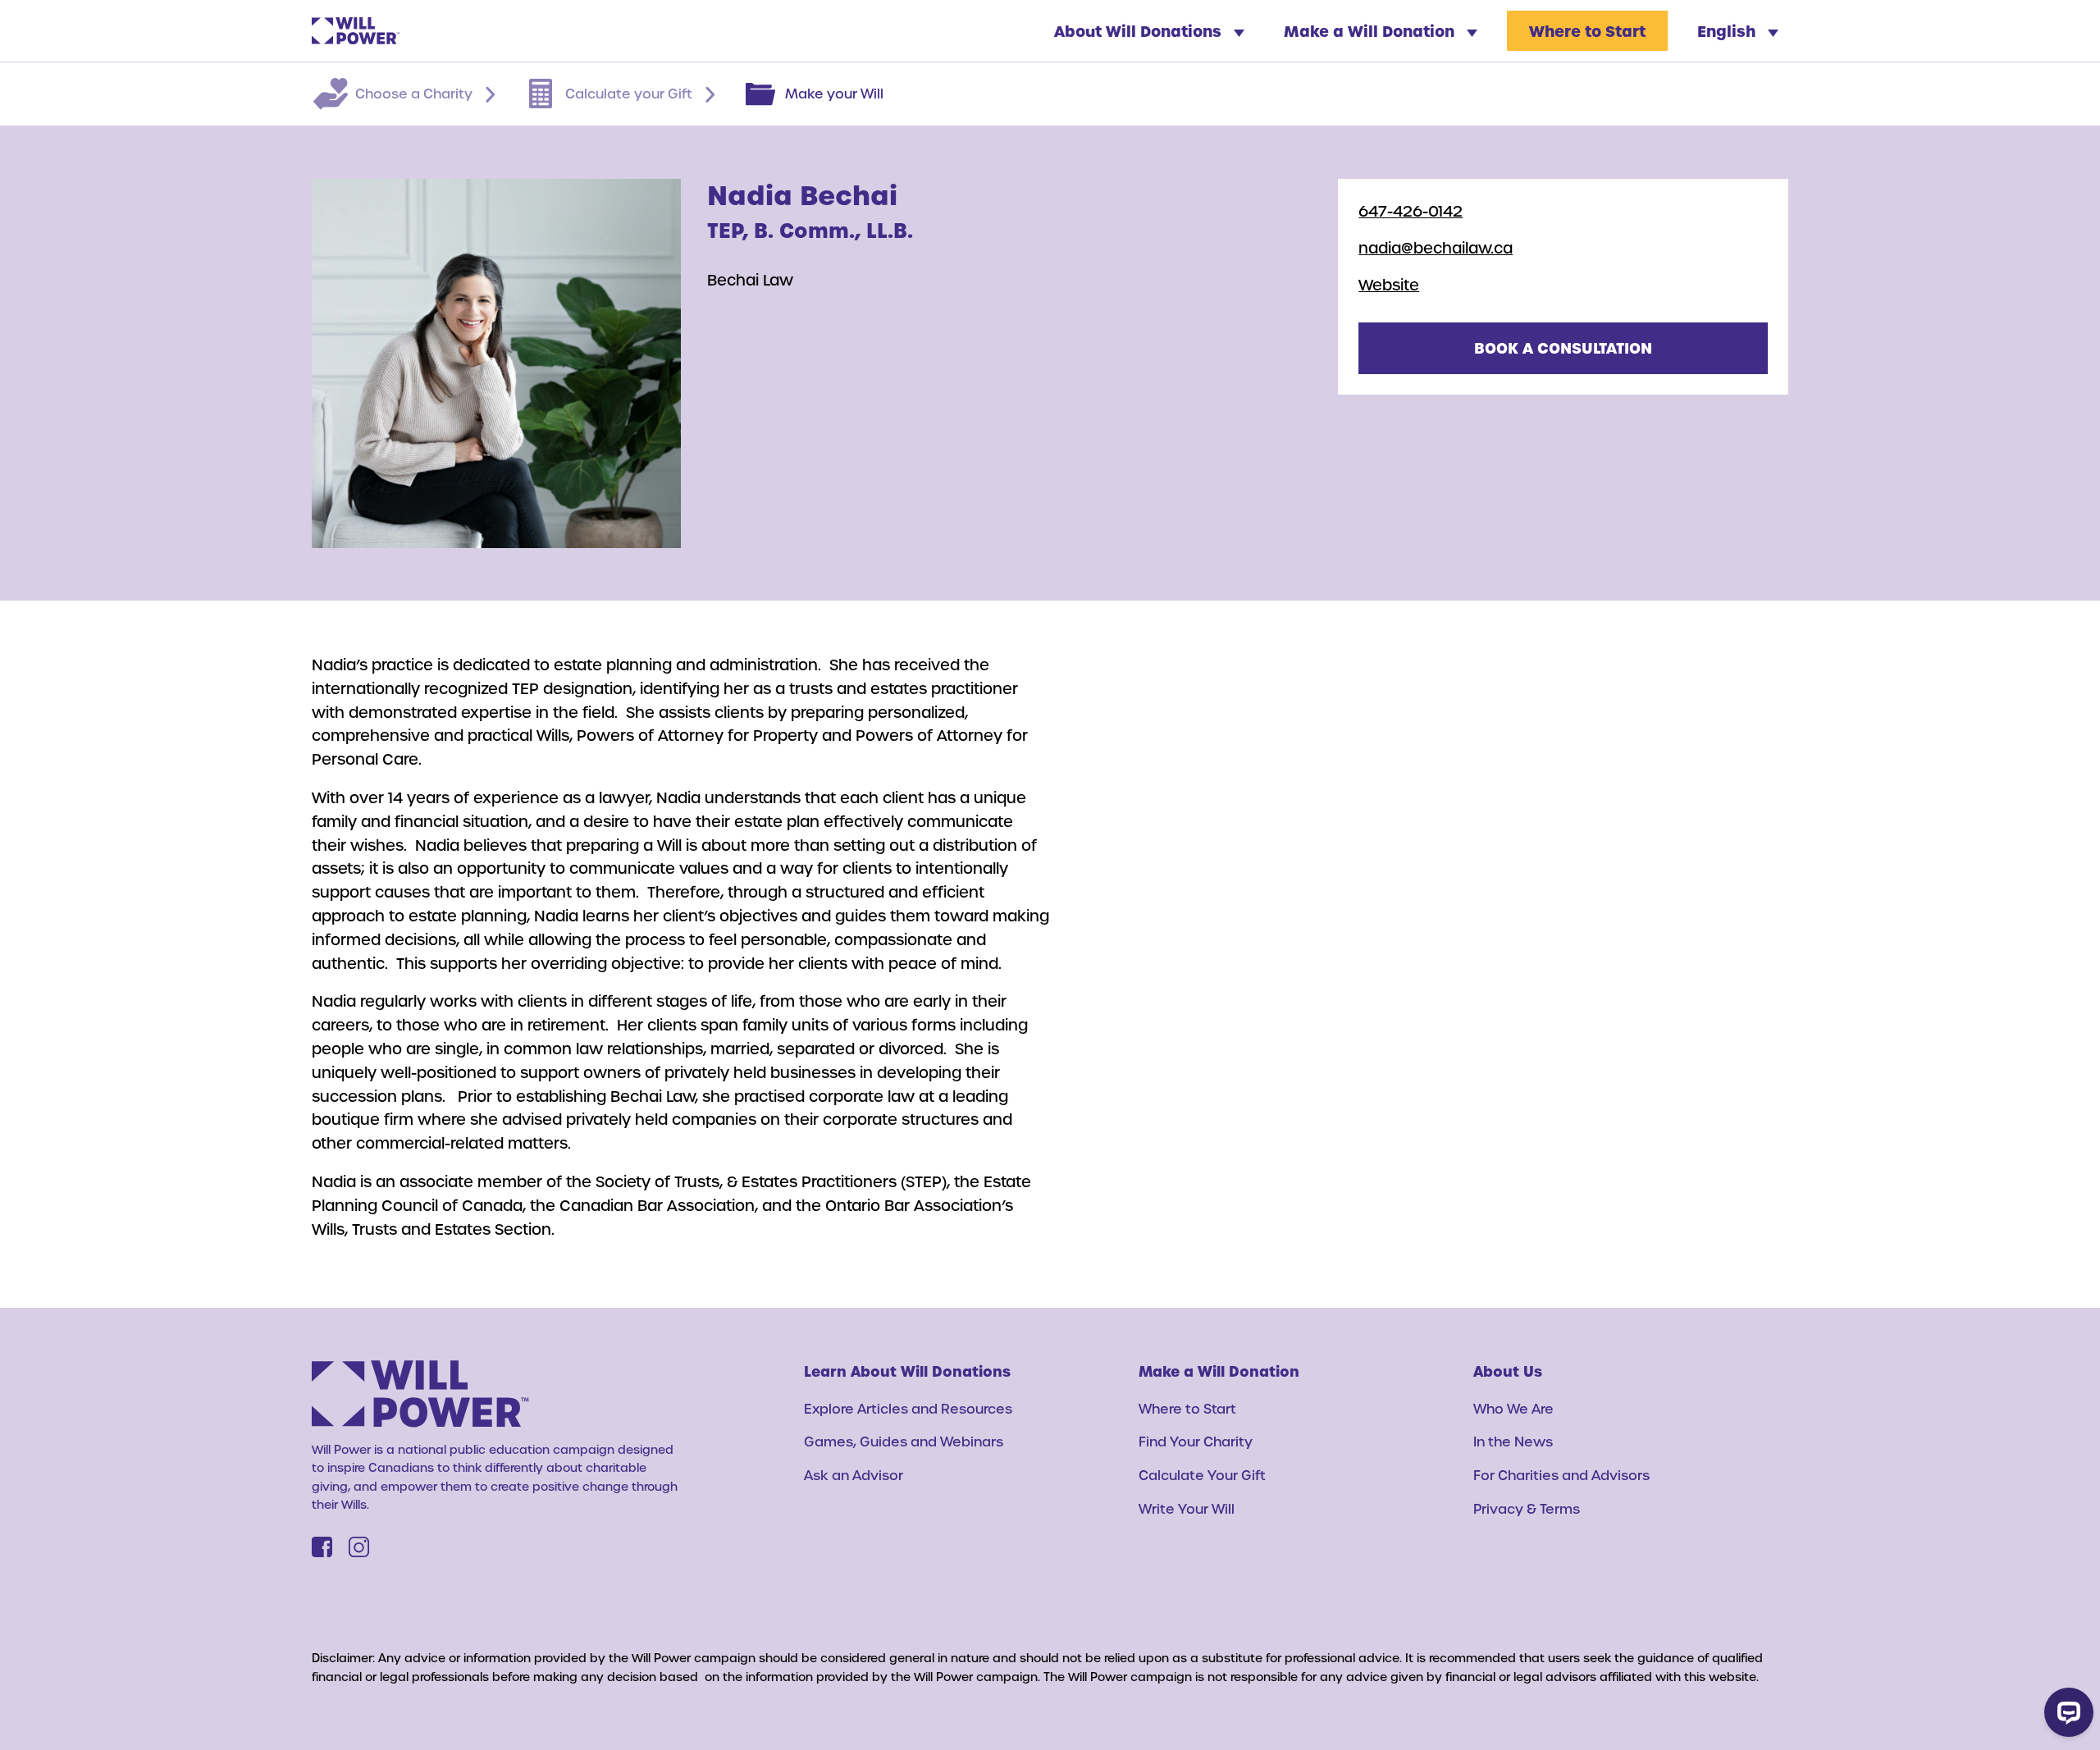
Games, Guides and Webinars (904, 1441)
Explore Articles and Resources (908, 1408)
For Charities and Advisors (1561, 1475)
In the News (1513, 1441)
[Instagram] (359, 1547)
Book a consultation (1563, 347)
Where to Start (1587, 31)
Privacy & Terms (1527, 1508)
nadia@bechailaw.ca (1436, 247)
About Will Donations (1140, 31)
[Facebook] (322, 1547)
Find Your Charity (1196, 1441)
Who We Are (1513, 1408)
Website (1389, 284)
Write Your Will (1187, 1508)
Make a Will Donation (1371, 31)
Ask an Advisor (854, 1475)
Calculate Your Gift (1202, 1475)
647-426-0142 (1411, 210)
